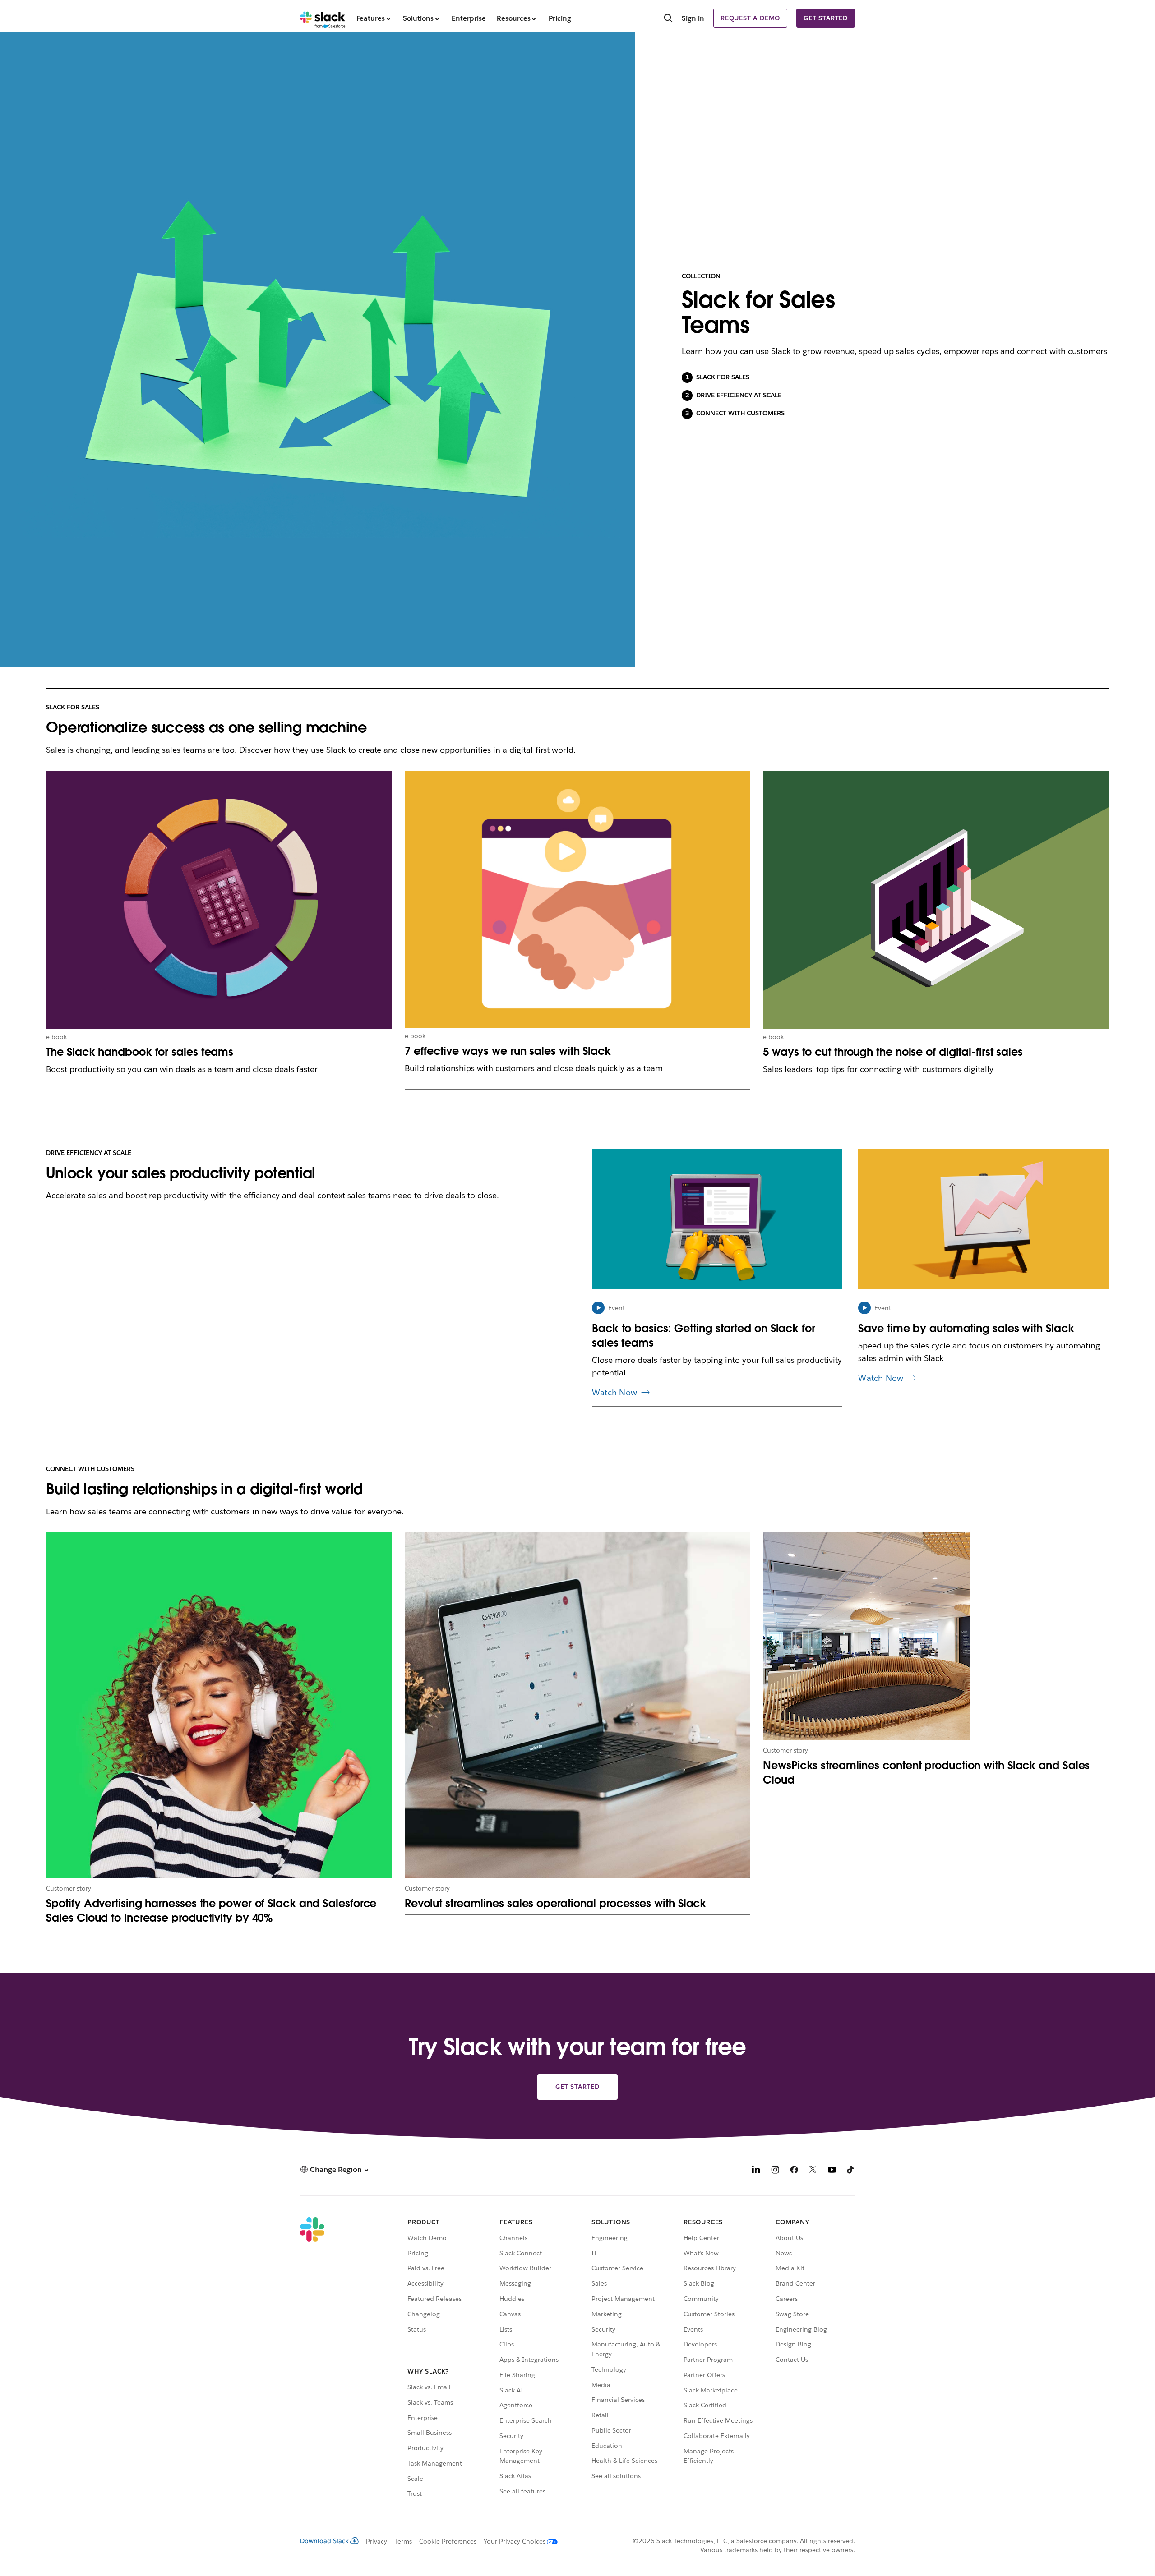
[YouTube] (832, 2171)
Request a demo (750, 18)
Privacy (377, 2541)
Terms (403, 2541)
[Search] (668, 19)
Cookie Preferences (448, 2541)
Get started (826, 18)
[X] (813, 2171)
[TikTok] (851, 2171)
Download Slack (324, 2541)
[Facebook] (794, 2171)
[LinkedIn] (756, 2171)
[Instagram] (775, 2171)
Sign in (693, 18)
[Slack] (323, 18)
